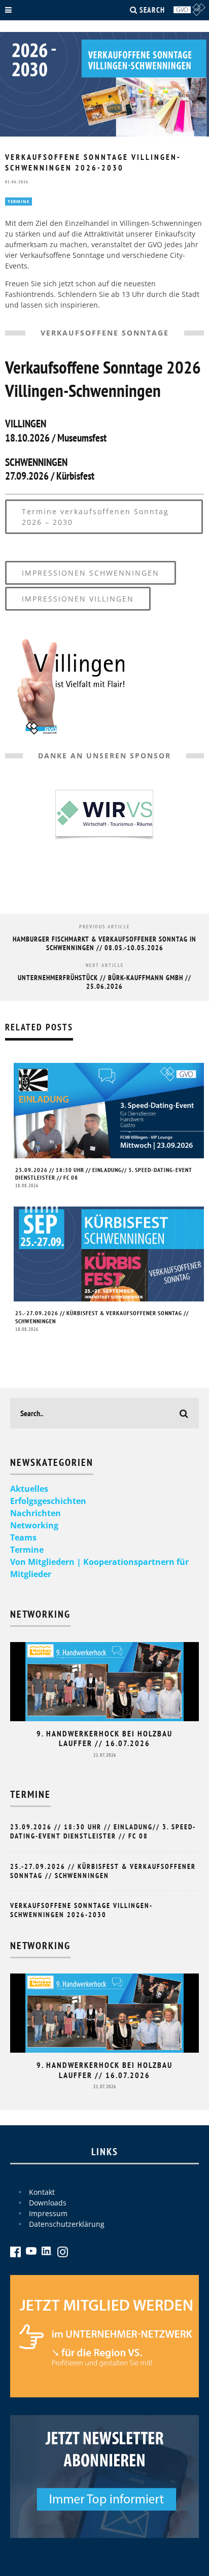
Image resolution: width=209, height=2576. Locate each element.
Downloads (48, 2203)
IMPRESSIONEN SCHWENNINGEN (91, 573)
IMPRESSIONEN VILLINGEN (78, 599)
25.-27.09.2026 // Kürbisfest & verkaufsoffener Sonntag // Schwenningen (103, 1871)
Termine (19, 201)
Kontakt (42, 2192)
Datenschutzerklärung (67, 2224)
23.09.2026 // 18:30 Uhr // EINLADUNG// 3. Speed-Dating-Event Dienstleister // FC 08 (103, 1831)
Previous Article (104, 927)
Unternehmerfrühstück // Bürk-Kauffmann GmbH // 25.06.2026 (104, 982)
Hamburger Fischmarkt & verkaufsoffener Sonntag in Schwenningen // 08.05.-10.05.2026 (104, 943)
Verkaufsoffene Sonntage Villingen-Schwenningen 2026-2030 (81, 1910)
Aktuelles (29, 1489)
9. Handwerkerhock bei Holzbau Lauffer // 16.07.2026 (104, 1738)
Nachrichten (36, 1513)
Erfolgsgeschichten (48, 1501)
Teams (23, 1537)
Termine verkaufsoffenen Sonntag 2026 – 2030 (95, 517)
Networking (34, 1525)
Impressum (48, 2213)
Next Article (105, 965)
